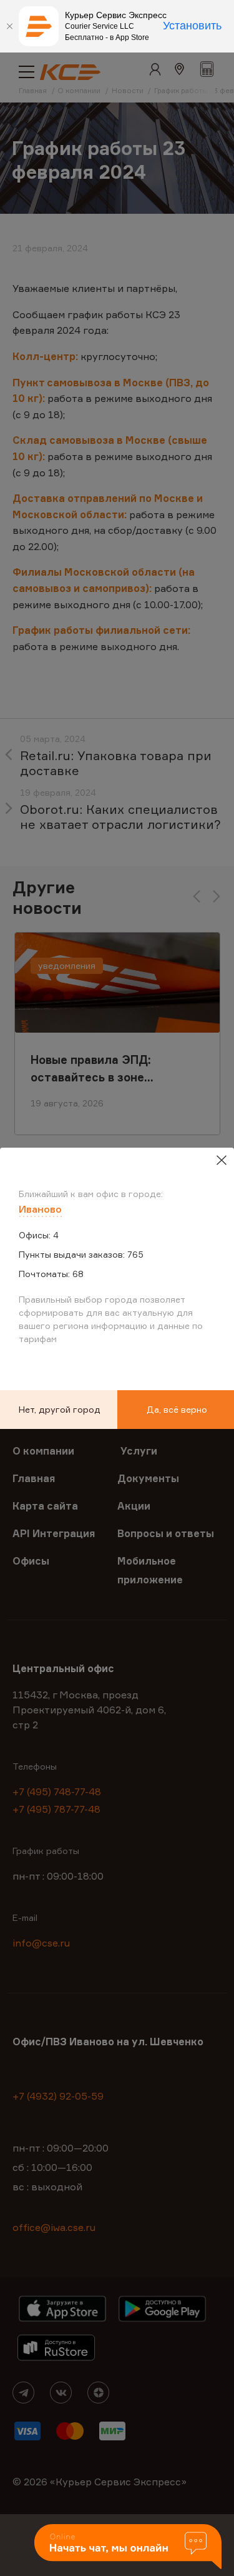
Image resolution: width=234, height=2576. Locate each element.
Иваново (40, 1209)
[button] (128, 2548)
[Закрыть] (9, 26)
